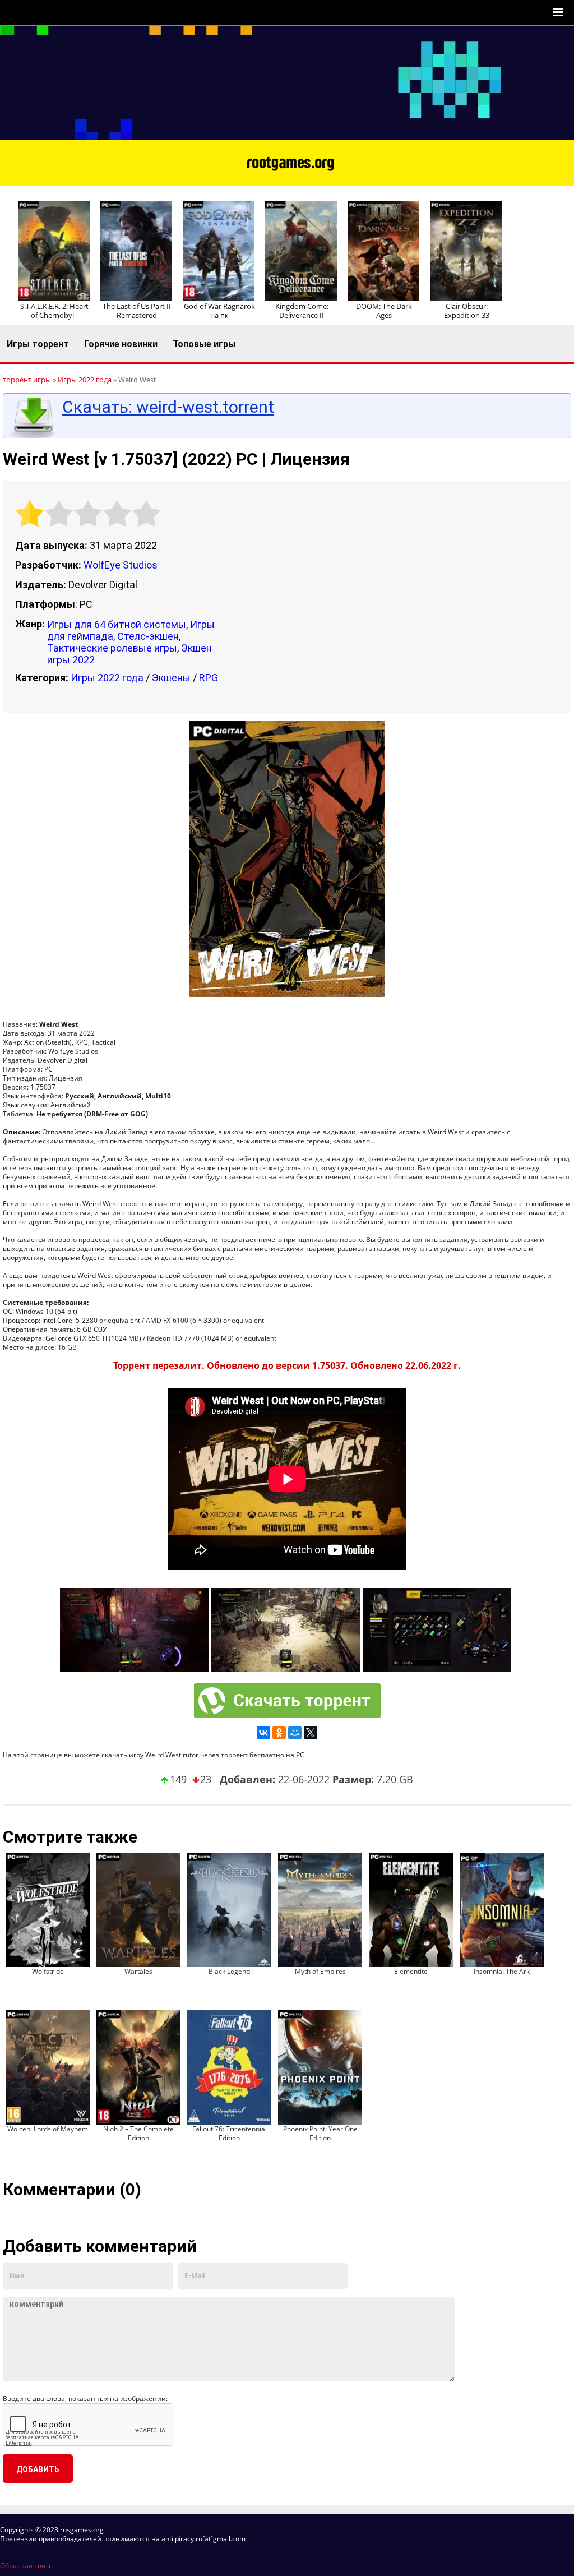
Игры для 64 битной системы (117, 624)
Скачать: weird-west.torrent (168, 407)
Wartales (138, 1971)
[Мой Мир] (295, 1733)
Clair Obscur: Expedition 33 (467, 311)
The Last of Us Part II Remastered (137, 311)
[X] (311, 1733)
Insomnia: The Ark (502, 1971)
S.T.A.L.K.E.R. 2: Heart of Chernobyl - (54, 311)
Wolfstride (48, 1971)
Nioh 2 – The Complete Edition (138, 2133)
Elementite (411, 1971)
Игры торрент (38, 344)
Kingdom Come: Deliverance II (302, 311)
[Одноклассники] (279, 1733)
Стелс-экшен (148, 636)
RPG (209, 678)
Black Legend (229, 1971)
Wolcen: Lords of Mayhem (48, 2129)
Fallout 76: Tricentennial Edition (230, 2133)
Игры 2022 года (107, 678)
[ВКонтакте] (263, 1733)
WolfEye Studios (121, 565)
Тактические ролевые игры (112, 648)
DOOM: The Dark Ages (384, 311)
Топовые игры (204, 344)
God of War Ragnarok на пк (219, 311)
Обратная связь (26, 2566)
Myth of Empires (320, 1971)
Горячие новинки (121, 344)
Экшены (171, 678)
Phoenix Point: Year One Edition (320, 2133)
